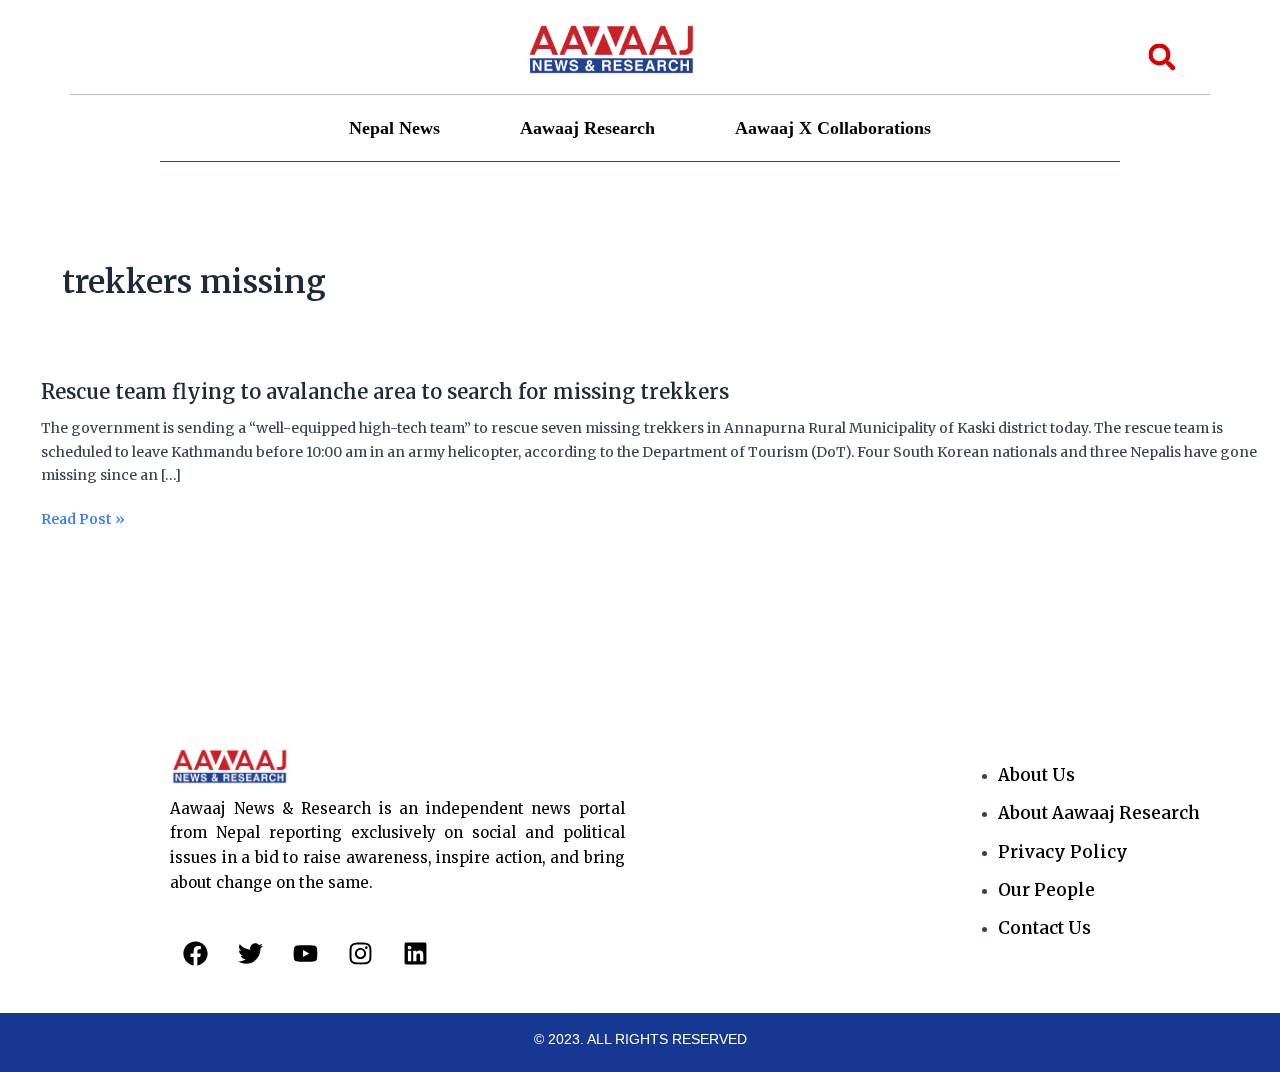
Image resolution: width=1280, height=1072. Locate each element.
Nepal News (394, 128)
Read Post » (83, 519)
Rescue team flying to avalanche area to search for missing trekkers (385, 391)
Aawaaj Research (587, 128)
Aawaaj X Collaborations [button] (833, 128)
